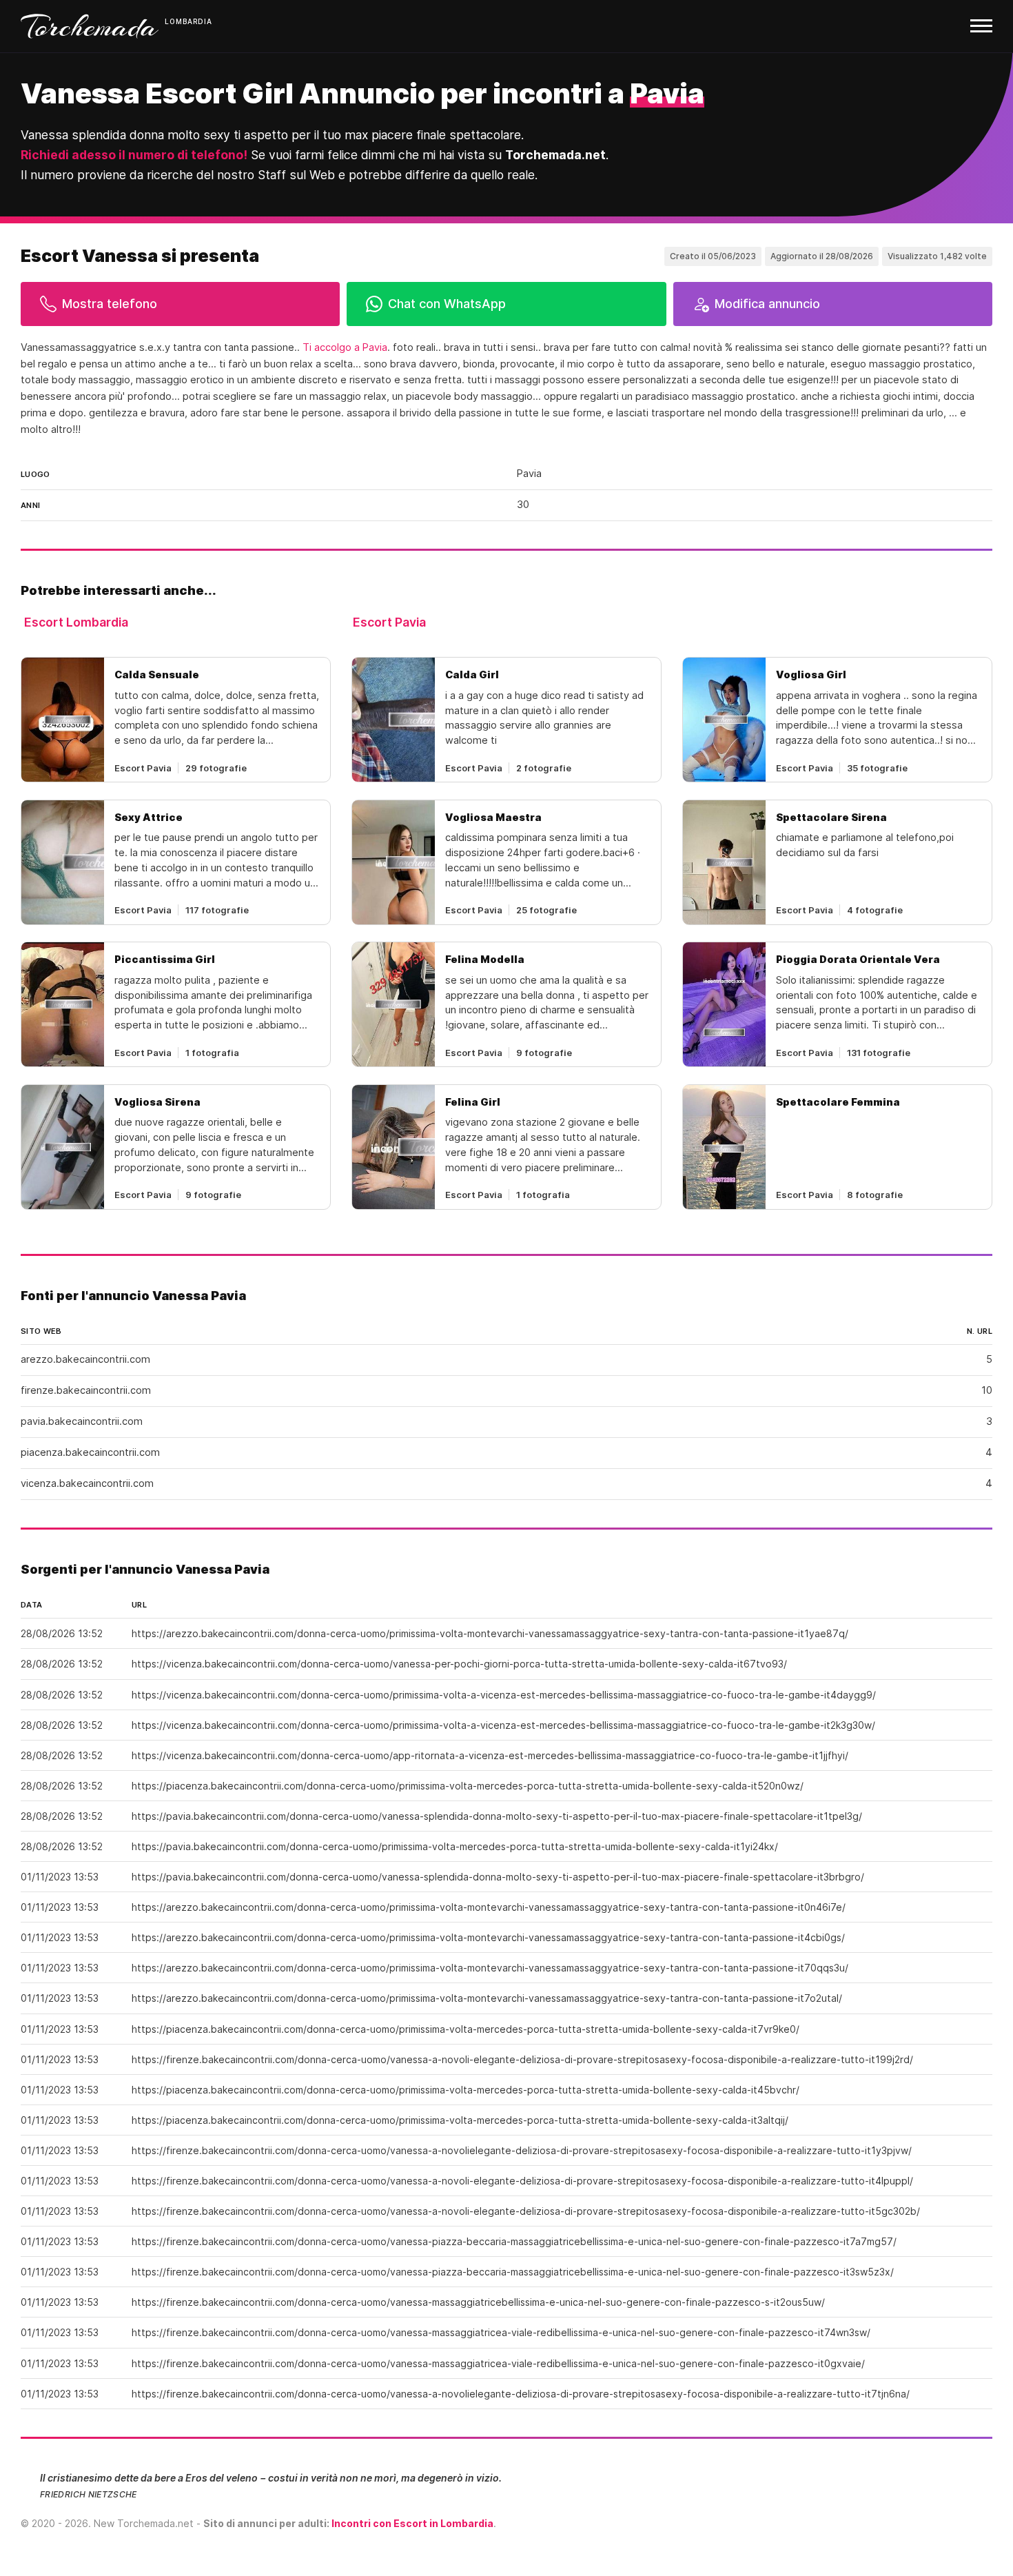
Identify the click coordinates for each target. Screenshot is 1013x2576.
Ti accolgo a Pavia (345, 347)
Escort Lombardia (76, 622)
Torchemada (90, 26)
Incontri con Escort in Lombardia (412, 2523)
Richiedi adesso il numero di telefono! (134, 155)
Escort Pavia (389, 622)
